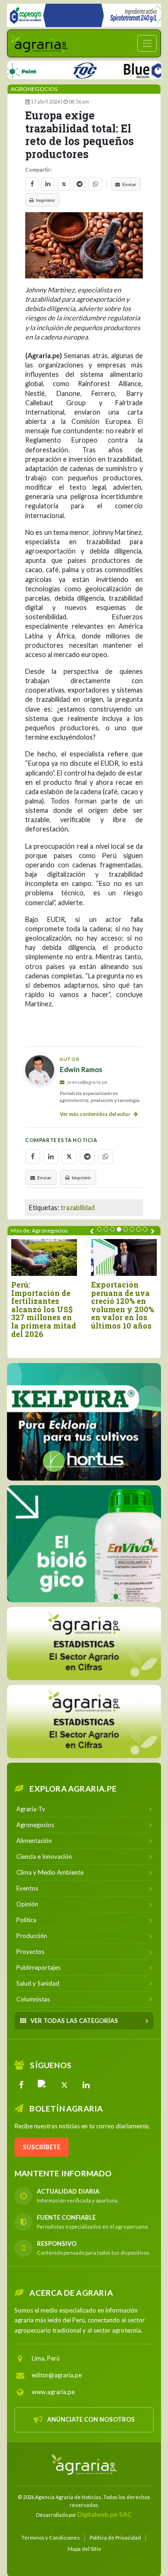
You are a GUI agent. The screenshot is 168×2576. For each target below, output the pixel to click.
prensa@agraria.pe (87, 1082)
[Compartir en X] (64, 184)
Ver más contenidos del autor (96, 1114)
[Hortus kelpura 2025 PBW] (84, 1422)
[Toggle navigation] (147, 43)
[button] (99, 1229)
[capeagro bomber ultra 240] (84, 15)
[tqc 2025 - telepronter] (66, 69)
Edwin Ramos (81, 1069)
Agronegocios (34, 89)
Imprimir (45, 200)
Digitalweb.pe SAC (105, 2514)
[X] (64, 2085)
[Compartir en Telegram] (80, 184)
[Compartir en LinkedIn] (48, 184)
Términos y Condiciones (51, 2538)
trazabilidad (78, 1208)
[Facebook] (21, 2085)
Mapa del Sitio (84, 2549)
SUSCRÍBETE (42, 2147)
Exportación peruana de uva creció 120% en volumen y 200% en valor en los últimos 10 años (122, 1305)
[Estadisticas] (84, 1644)
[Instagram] (43, 2085)
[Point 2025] (84, 1544)
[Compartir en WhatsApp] (95, 184)
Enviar (129, 184)
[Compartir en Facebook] (32, 184)
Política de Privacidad (115, 2538)
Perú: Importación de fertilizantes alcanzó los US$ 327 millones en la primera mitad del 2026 (44, 1309)
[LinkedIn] (86, 2085)
